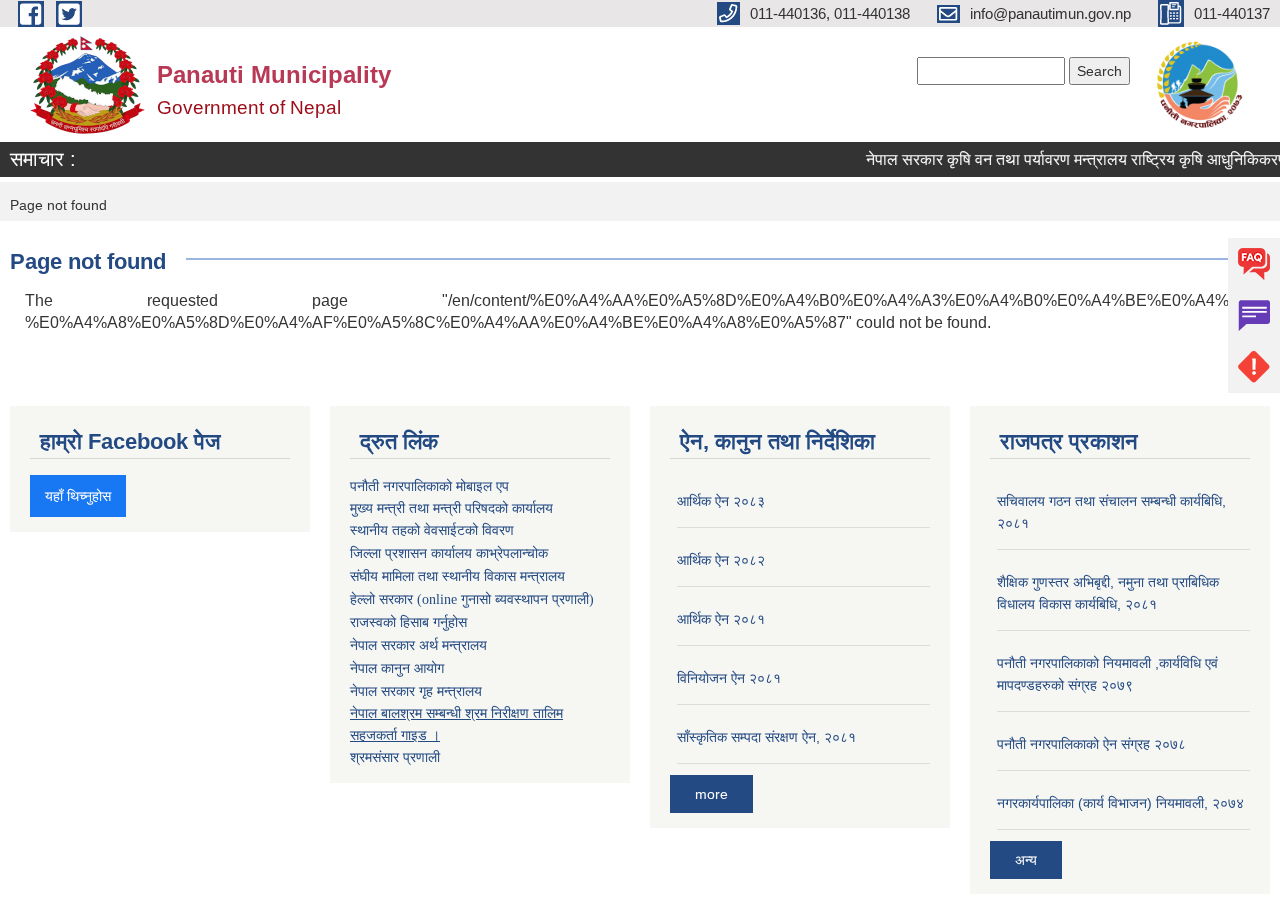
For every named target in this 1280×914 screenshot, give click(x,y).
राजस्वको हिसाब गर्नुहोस (408, 622)
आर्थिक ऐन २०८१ (721, 619)
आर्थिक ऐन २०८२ (721, 560)
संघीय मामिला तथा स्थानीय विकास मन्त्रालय (457, 576)
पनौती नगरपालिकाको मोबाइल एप (429, 486)
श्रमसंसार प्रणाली (395, 757)
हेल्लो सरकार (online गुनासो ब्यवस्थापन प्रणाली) (472, 599)
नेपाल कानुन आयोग (397, 668)
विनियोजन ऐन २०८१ (729, 678)
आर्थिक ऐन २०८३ (721, 501)
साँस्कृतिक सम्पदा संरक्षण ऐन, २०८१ (766, 737)
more (711, 794)
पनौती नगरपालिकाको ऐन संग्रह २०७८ (1091, 744)
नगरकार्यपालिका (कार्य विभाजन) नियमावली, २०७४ (1120, 803)
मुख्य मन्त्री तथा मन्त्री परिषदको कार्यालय (451, 508)
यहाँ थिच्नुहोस (78, 496)
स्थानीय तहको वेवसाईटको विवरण (432, 530)
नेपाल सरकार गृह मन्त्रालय (416, 691)
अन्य (1026, 860)
